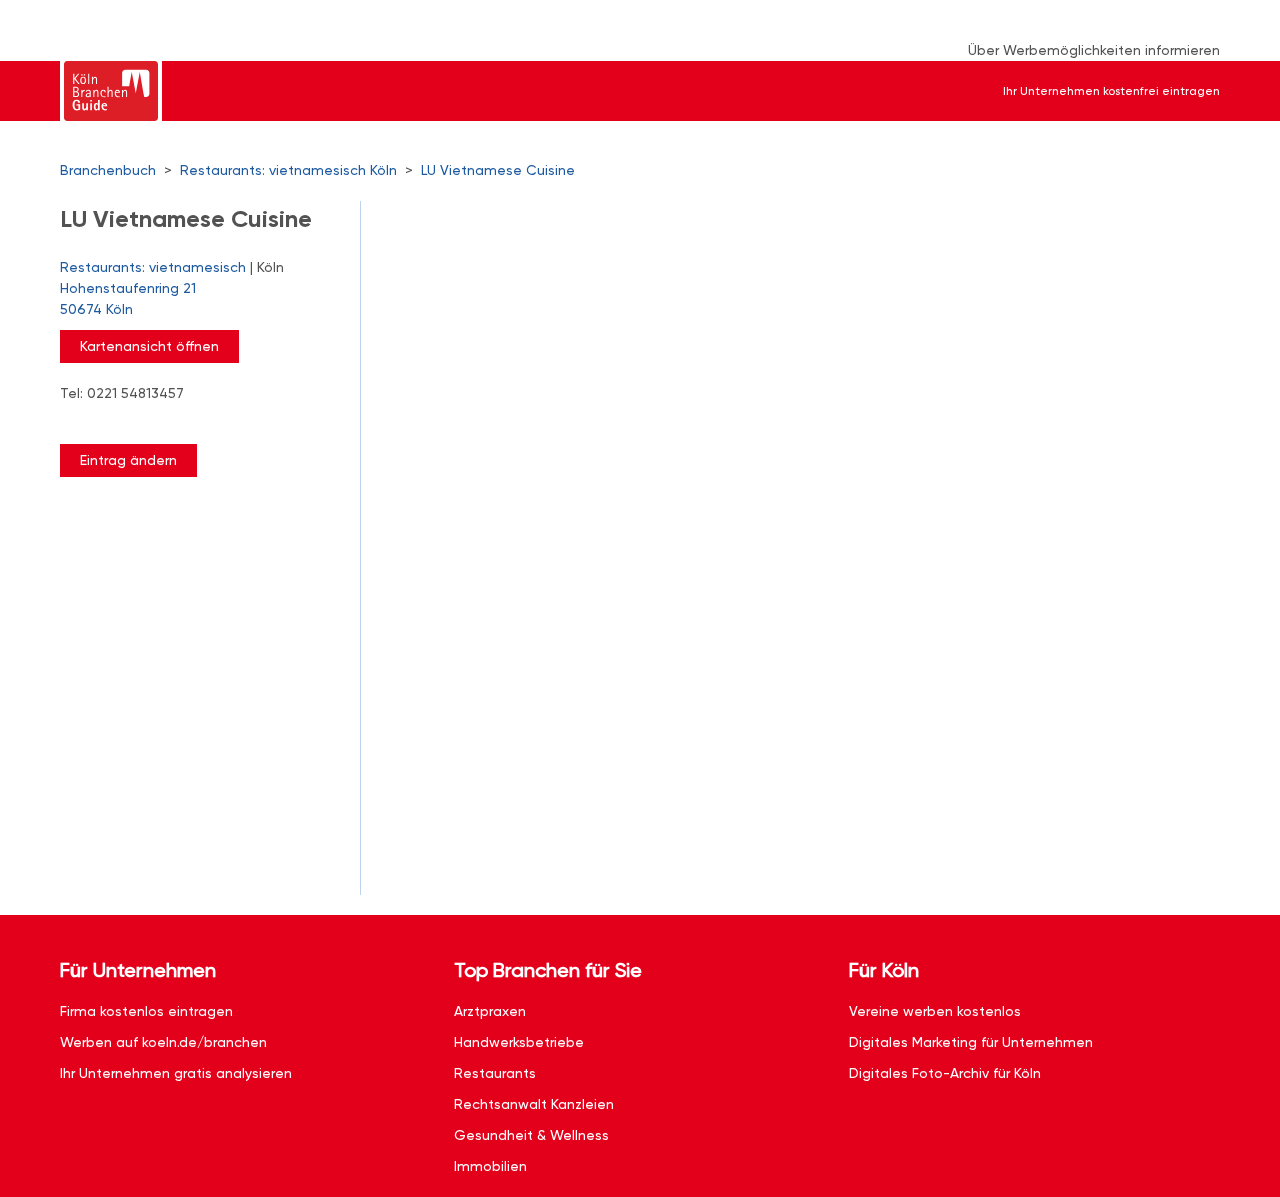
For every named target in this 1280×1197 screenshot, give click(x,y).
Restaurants (495, 1073)
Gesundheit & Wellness (531, 1135)
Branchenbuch (108, 170)
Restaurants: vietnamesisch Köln (288, 170)
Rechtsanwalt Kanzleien (534, 1104)
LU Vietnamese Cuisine (498, 170)
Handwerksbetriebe (519, 1042)
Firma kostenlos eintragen (146, 1011)
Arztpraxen (490, 1011)
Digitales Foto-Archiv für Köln (945, 1073)
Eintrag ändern (128, 460)
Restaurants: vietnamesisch (153, 267)
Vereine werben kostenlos (935, 1011)
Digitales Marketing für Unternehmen (971, 1042)
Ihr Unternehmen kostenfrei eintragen (1111, 91)
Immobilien (490, 1166)
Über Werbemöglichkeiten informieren (1094, 50)
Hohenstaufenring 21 (128, 298)
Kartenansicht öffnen (149, 346)
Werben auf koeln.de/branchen (163, 1042)
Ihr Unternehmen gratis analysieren (176, 1073)
